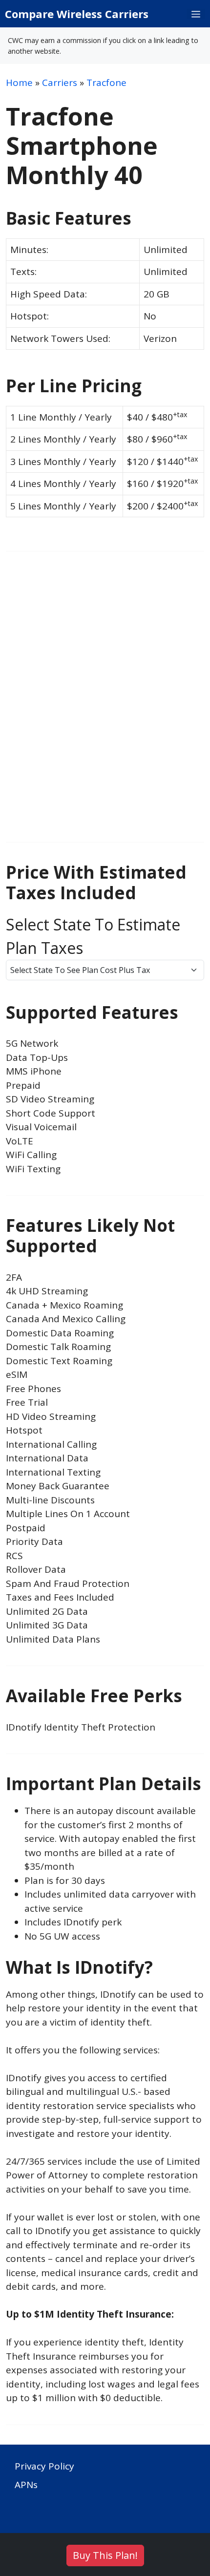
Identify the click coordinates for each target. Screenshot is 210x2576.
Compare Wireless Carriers (77, 14)
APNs (26, 2485)
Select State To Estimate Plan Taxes (93, 936)
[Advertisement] (105, 704)
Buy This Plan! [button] (105, 2555)
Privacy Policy (44, 2466)
